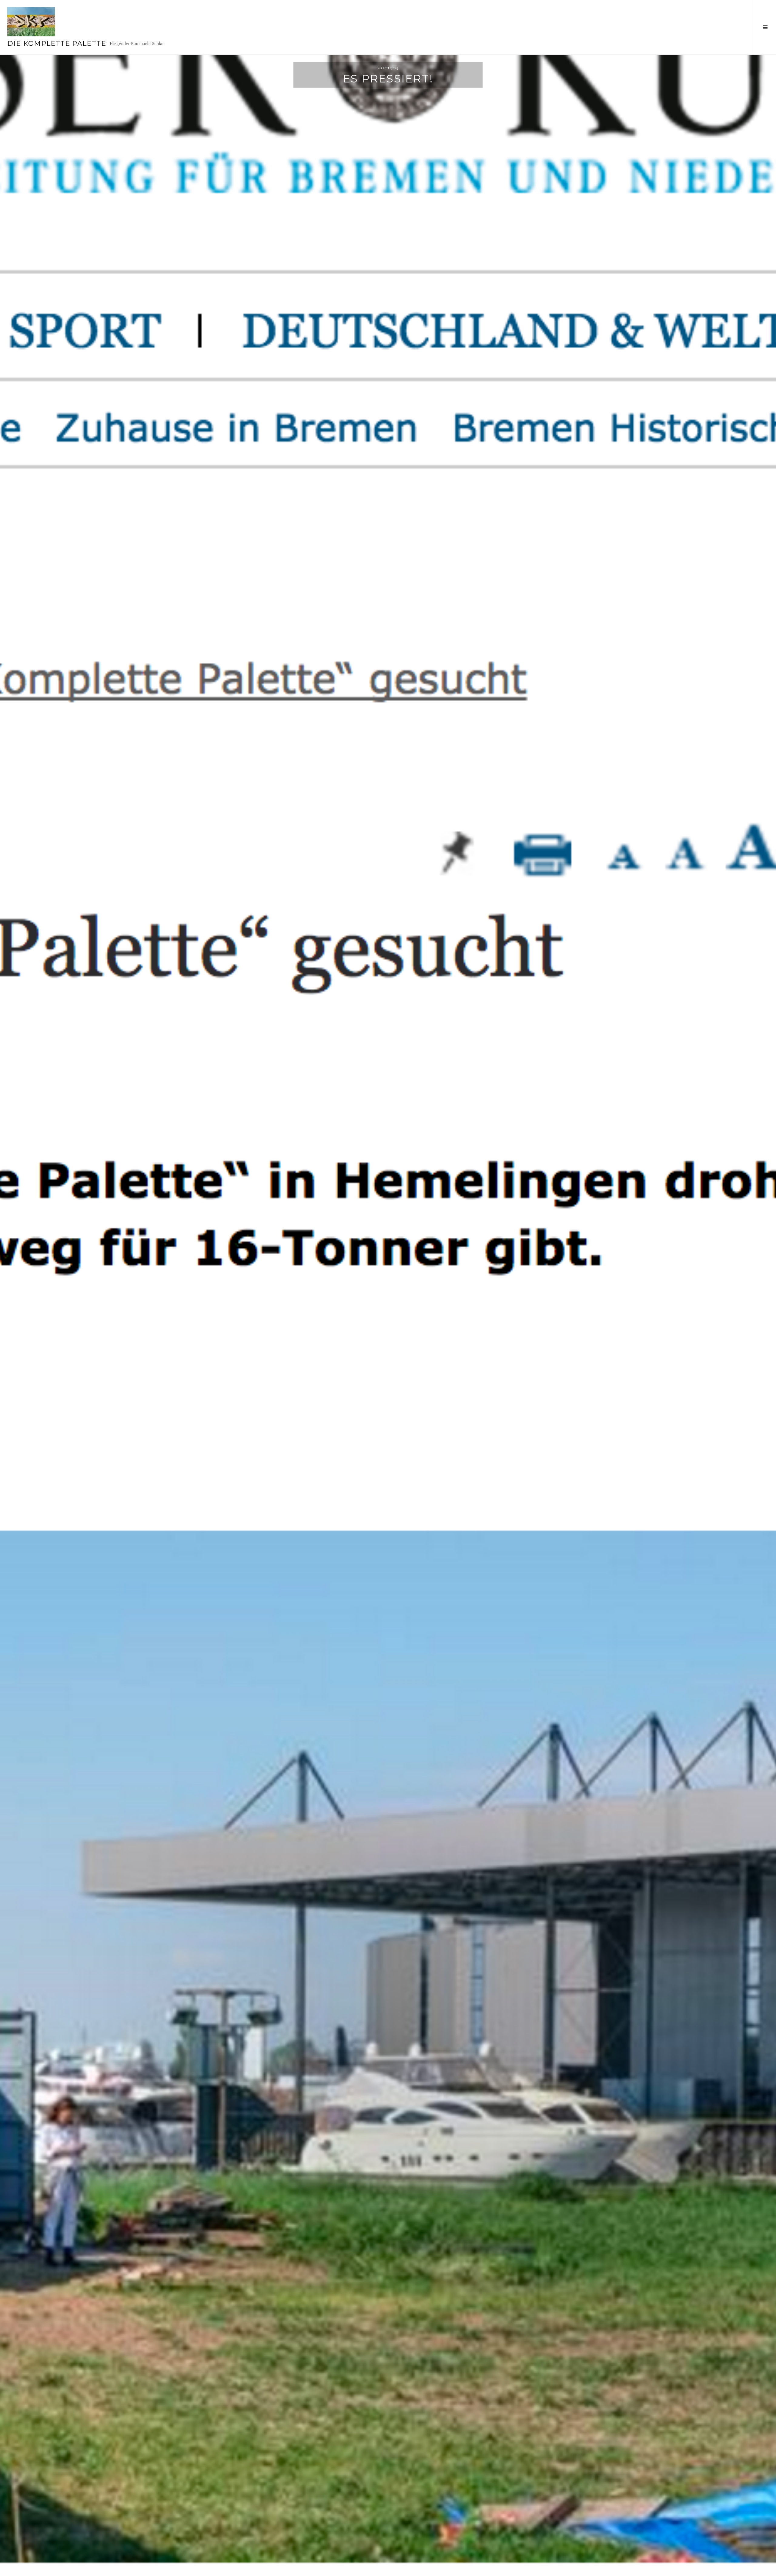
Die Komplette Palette (57, 43)
